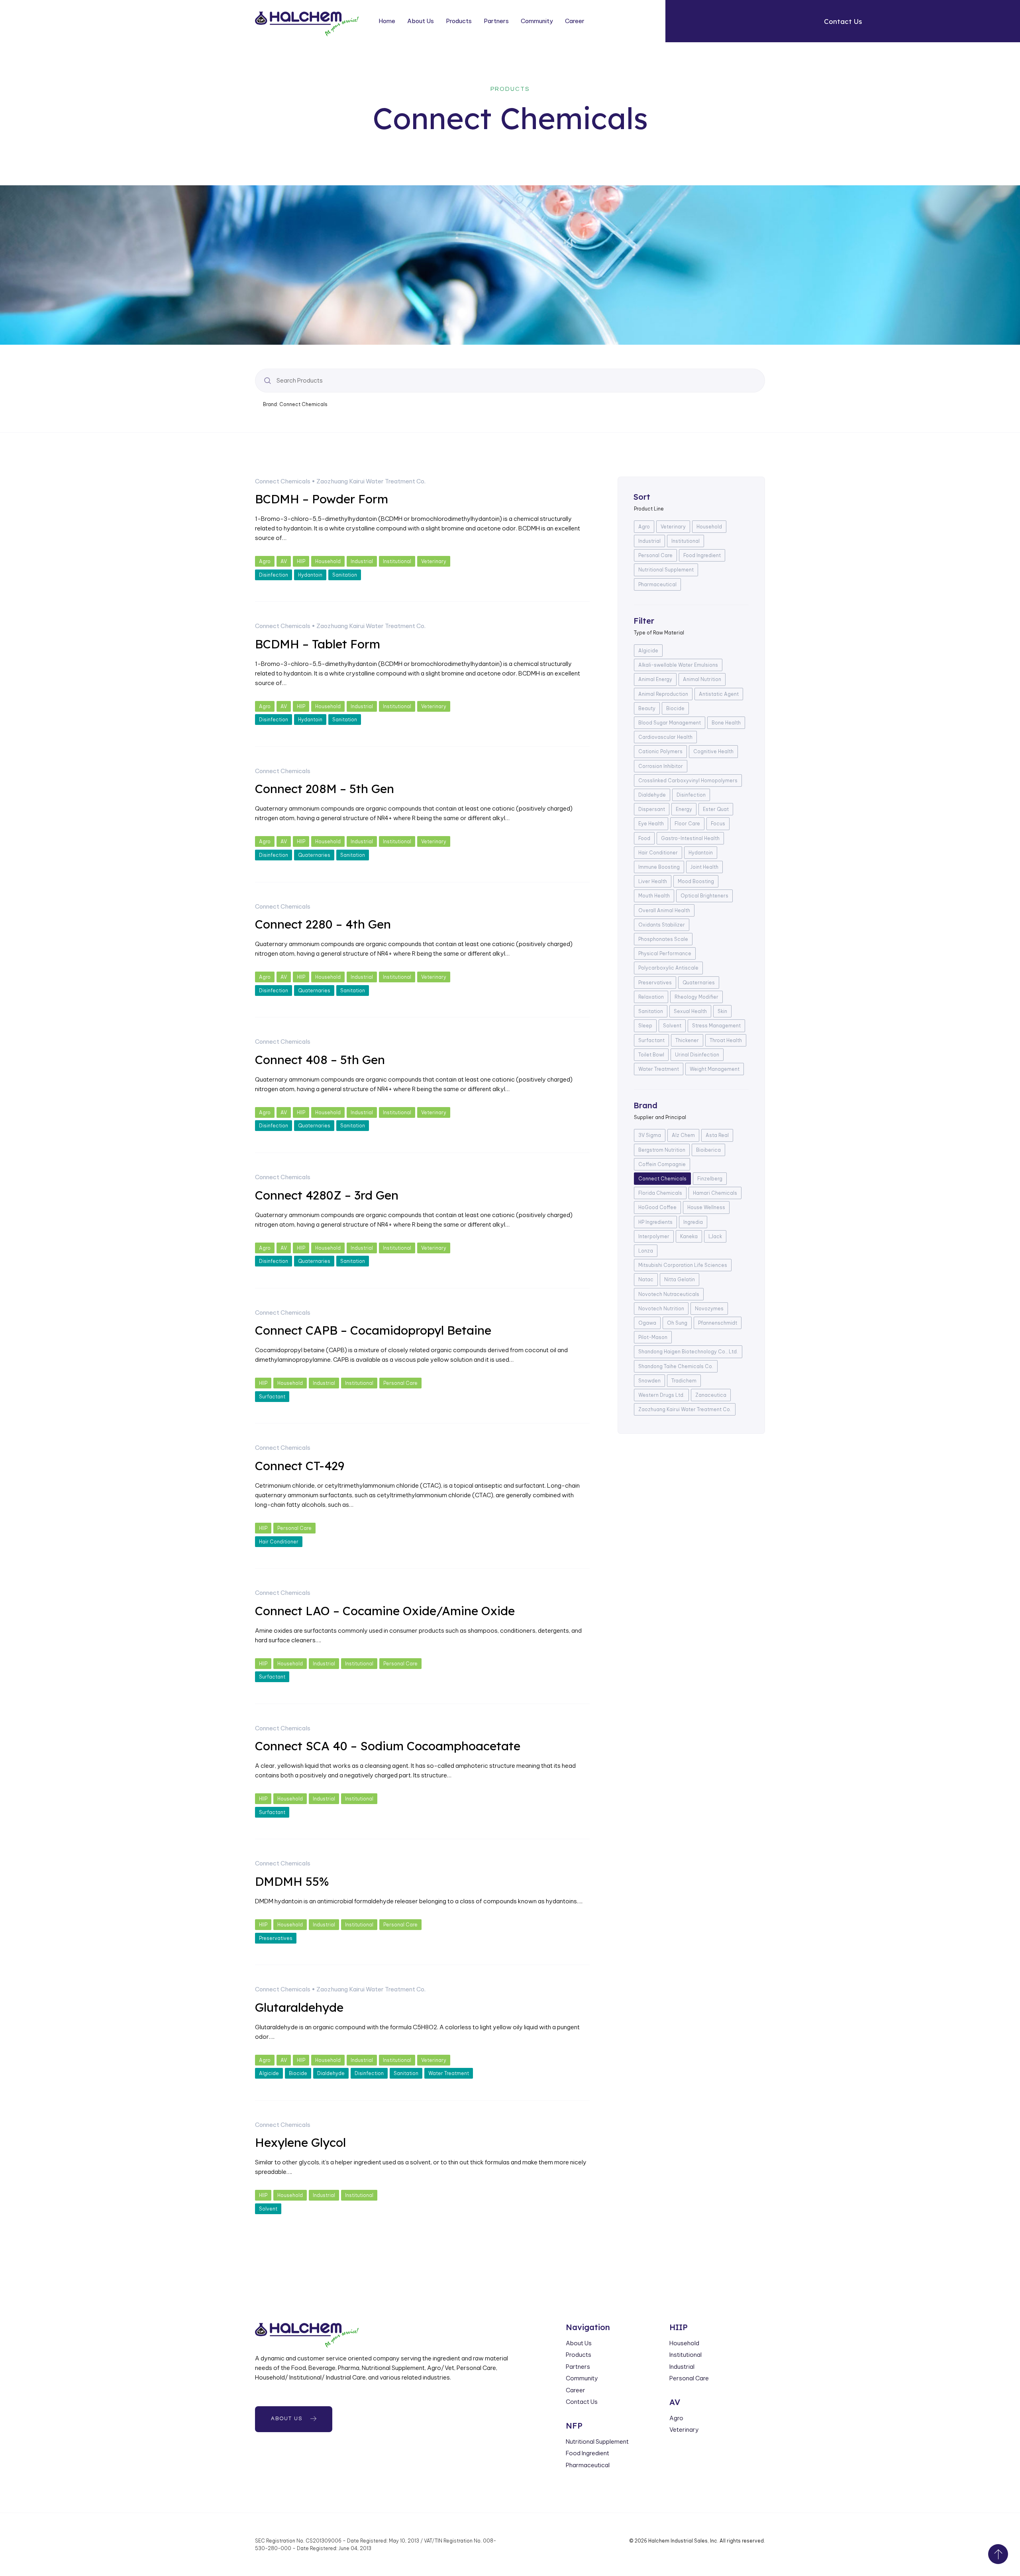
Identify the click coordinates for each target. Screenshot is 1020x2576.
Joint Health (704, 867)
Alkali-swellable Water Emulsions (678, 665)
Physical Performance (665, 953)
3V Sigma (650, 1135)
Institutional (397, 561)
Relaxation (651, 997)
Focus (718, 824)
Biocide (298, 2073)
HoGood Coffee (657, 1207)
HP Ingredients (655, 1222)
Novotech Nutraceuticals (669, 1294)
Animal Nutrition (702, 679)
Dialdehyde (331, 2073)
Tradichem (684, 1381)
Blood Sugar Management (670, 723)
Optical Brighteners (704, 896)
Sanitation (345, 575)
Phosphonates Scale (663, 939)
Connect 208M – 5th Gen (325, 789)
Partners (496, 21)
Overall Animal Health (664, 910)
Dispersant (652, 809)
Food (644, 838)
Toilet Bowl (651, 1055)
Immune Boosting (659, 867)
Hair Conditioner (279, 1542)
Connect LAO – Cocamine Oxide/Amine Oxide (385, 1611)
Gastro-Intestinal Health (690, 838)
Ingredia (693, 1222)
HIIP (301, 561)
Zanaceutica (711, 1395)
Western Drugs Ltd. (661, 1395)
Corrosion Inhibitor (661, 766)
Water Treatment (449, 2073)
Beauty (647, 708)
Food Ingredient (702, 555)
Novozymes (709, 1309)
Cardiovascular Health (665, 737)
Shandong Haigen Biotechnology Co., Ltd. (688, 1352)
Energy (684, 809)
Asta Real (717, 1135)
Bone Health (726, 723)
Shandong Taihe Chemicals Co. (676, 1366)
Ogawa (647, 1323)
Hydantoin (310, 575)
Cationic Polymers (660, 751)
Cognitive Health (713, 751)
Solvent (268, 2209)
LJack (715, 1236)
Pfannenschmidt (718, 1323)
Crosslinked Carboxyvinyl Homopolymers (688, 780)
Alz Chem (683, 1135)
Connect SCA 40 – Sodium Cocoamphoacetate (388, 1746)
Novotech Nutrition (661, 1309)
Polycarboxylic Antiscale (668, 968)
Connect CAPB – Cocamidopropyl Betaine (373, 1330)
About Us (421, 21)
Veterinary (434, 561)
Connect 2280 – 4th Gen (323, 924)
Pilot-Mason (653, 1337)
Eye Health (651, 824)
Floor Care (687, 824)
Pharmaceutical (657, 584)
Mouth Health (654, 896)
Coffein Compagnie (662, 1164)
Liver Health (653, 881)
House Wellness (706, 1207)
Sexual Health (690, 1011)
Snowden (649, 1381)
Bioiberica (708, 1150)
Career (575, 21)
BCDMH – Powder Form (322, 499)
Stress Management (716, 1026)
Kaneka (689, 1236)
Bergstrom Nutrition (662, 1150)
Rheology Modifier (696, 997)
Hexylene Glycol (300, 2142)
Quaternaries (314, 855)
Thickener (687, 1040)
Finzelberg (710, 1179)
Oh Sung (677, 1323)
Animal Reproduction (663, 694)
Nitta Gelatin (680, 1279)
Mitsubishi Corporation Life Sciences (683, 1265)
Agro (265, 561)
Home (387, 21)
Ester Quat (716, 809)
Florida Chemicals (660, 1193)
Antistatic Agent (719, 694)
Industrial (362, 561)
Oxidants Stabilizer (662, 925)
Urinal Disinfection (697, 1055)
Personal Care (400, 1383)
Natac (646, 1279)
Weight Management (715, 1069)
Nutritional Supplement (666, 570)
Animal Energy (655, 679)
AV (284, 561)
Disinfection (274, 575)
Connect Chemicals (283, 481)
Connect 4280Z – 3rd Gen (327, 1195)
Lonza (646, 1251)
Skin (722, 1011)
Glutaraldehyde (299, 2007)
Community (537, 21)
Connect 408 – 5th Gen (320, 1060)
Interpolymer (654, 1236)
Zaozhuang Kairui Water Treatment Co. (371, 481)
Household (328, 561)
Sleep (645, 1026)
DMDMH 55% (292, 1881)
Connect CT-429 (300, 1466)
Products (459, 21)
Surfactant (272, 1397)
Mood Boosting (696, 881)
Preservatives (276, 1938)
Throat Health (726, 1040)
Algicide (269, 2073)
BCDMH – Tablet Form (318, 644)
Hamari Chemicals (715, 1193)
